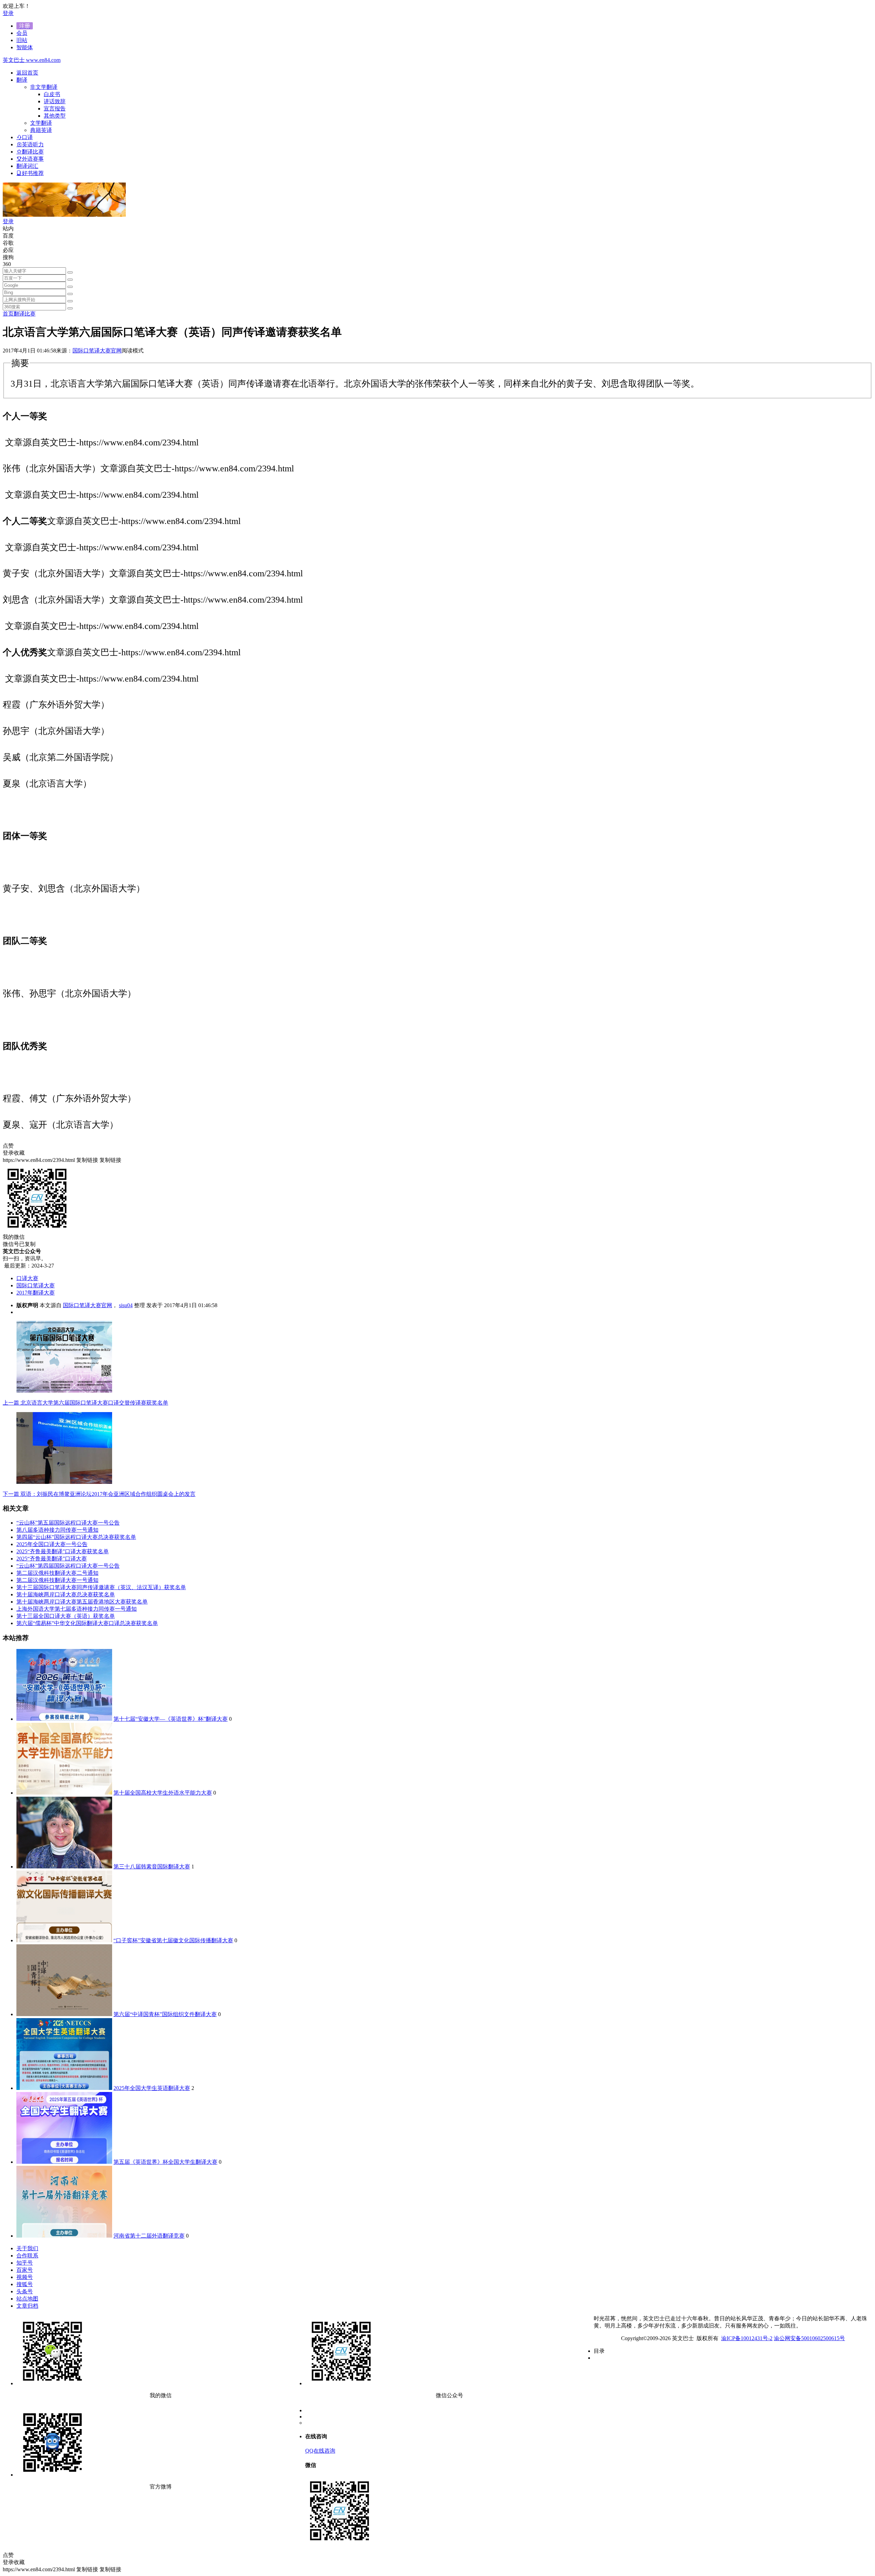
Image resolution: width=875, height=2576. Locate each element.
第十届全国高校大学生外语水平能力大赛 (163, 1793)
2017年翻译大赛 (36, 1293)
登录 (8, 13)
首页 (8, 314)
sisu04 (126, 1305)
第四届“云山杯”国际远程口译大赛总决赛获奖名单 (76, 1537)
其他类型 (55, 116)
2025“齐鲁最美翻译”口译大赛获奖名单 (63, 1551)
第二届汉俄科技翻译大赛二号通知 (57, 1573)
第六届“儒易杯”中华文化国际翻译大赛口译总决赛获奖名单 (87, 1623)
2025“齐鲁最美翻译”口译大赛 (52, 1559)
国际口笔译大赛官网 (97, 351)
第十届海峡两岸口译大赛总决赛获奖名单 (66, 1594)
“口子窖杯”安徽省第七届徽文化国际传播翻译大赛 (173, 1940)
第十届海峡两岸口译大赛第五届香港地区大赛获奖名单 (82, 1602)
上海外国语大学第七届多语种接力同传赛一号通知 (77, 1609)
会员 (22, 33)
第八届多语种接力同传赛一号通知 (57, 1530)
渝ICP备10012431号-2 (747, 2338)
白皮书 (52, 94)
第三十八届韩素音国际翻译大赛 (152, 1867)
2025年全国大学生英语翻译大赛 (152, 2088)
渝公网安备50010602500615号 (809, 2338)
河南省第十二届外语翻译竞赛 (149, 2236)
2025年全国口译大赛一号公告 (52, 1544)
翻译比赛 (25, 314)
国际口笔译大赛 (36, 1285)
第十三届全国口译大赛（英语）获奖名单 (66, 1616)
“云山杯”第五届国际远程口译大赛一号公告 (68, 1523)
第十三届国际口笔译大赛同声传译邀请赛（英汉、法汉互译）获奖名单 (101, 1587)
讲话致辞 (55, 101)
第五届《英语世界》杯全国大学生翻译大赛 (165, 2162)
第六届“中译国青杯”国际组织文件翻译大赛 (165, 2014)
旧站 (22, 40)
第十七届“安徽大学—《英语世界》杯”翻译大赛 (171, 1719)
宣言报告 (55, 109)
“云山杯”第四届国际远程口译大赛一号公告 (68, 1566)
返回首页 (27, 73)
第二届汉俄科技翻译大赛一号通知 (57, 1580)
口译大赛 (27, 1278)
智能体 (25, 47)
